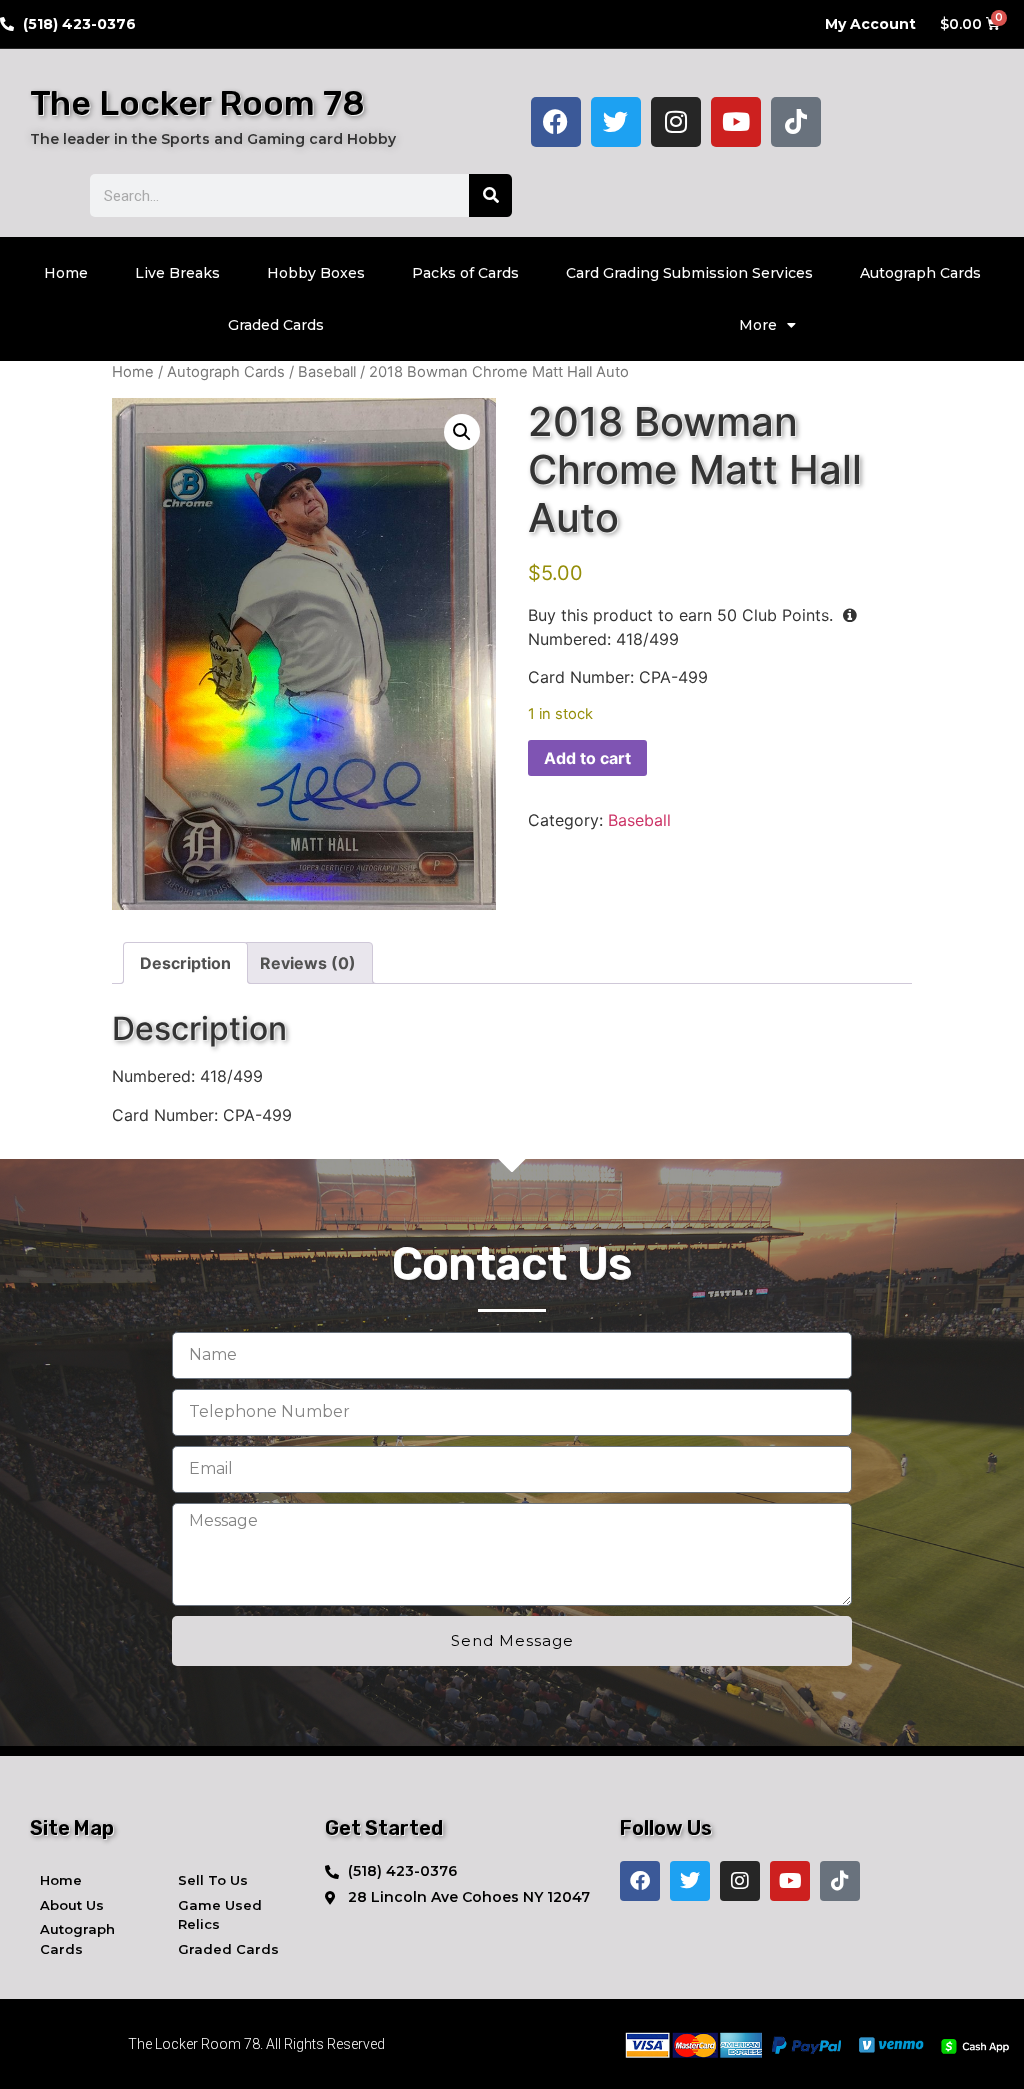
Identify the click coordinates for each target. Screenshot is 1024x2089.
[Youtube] (736, 122)
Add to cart (587, 758)
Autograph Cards (920, 273)
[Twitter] (616, 122)
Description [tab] (185, 963)
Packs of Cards (465, 273)
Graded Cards (276, 325)
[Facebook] (556, 122)
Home (66, 273)
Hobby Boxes (316, 273)
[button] (462, 432)
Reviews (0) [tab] (308, 963)
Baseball (327, 372)
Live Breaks (177, 273)
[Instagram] (676, 122)
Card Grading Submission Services (689, 273)
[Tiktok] (796, 122)
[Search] (490, 195)
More (758, 325)
